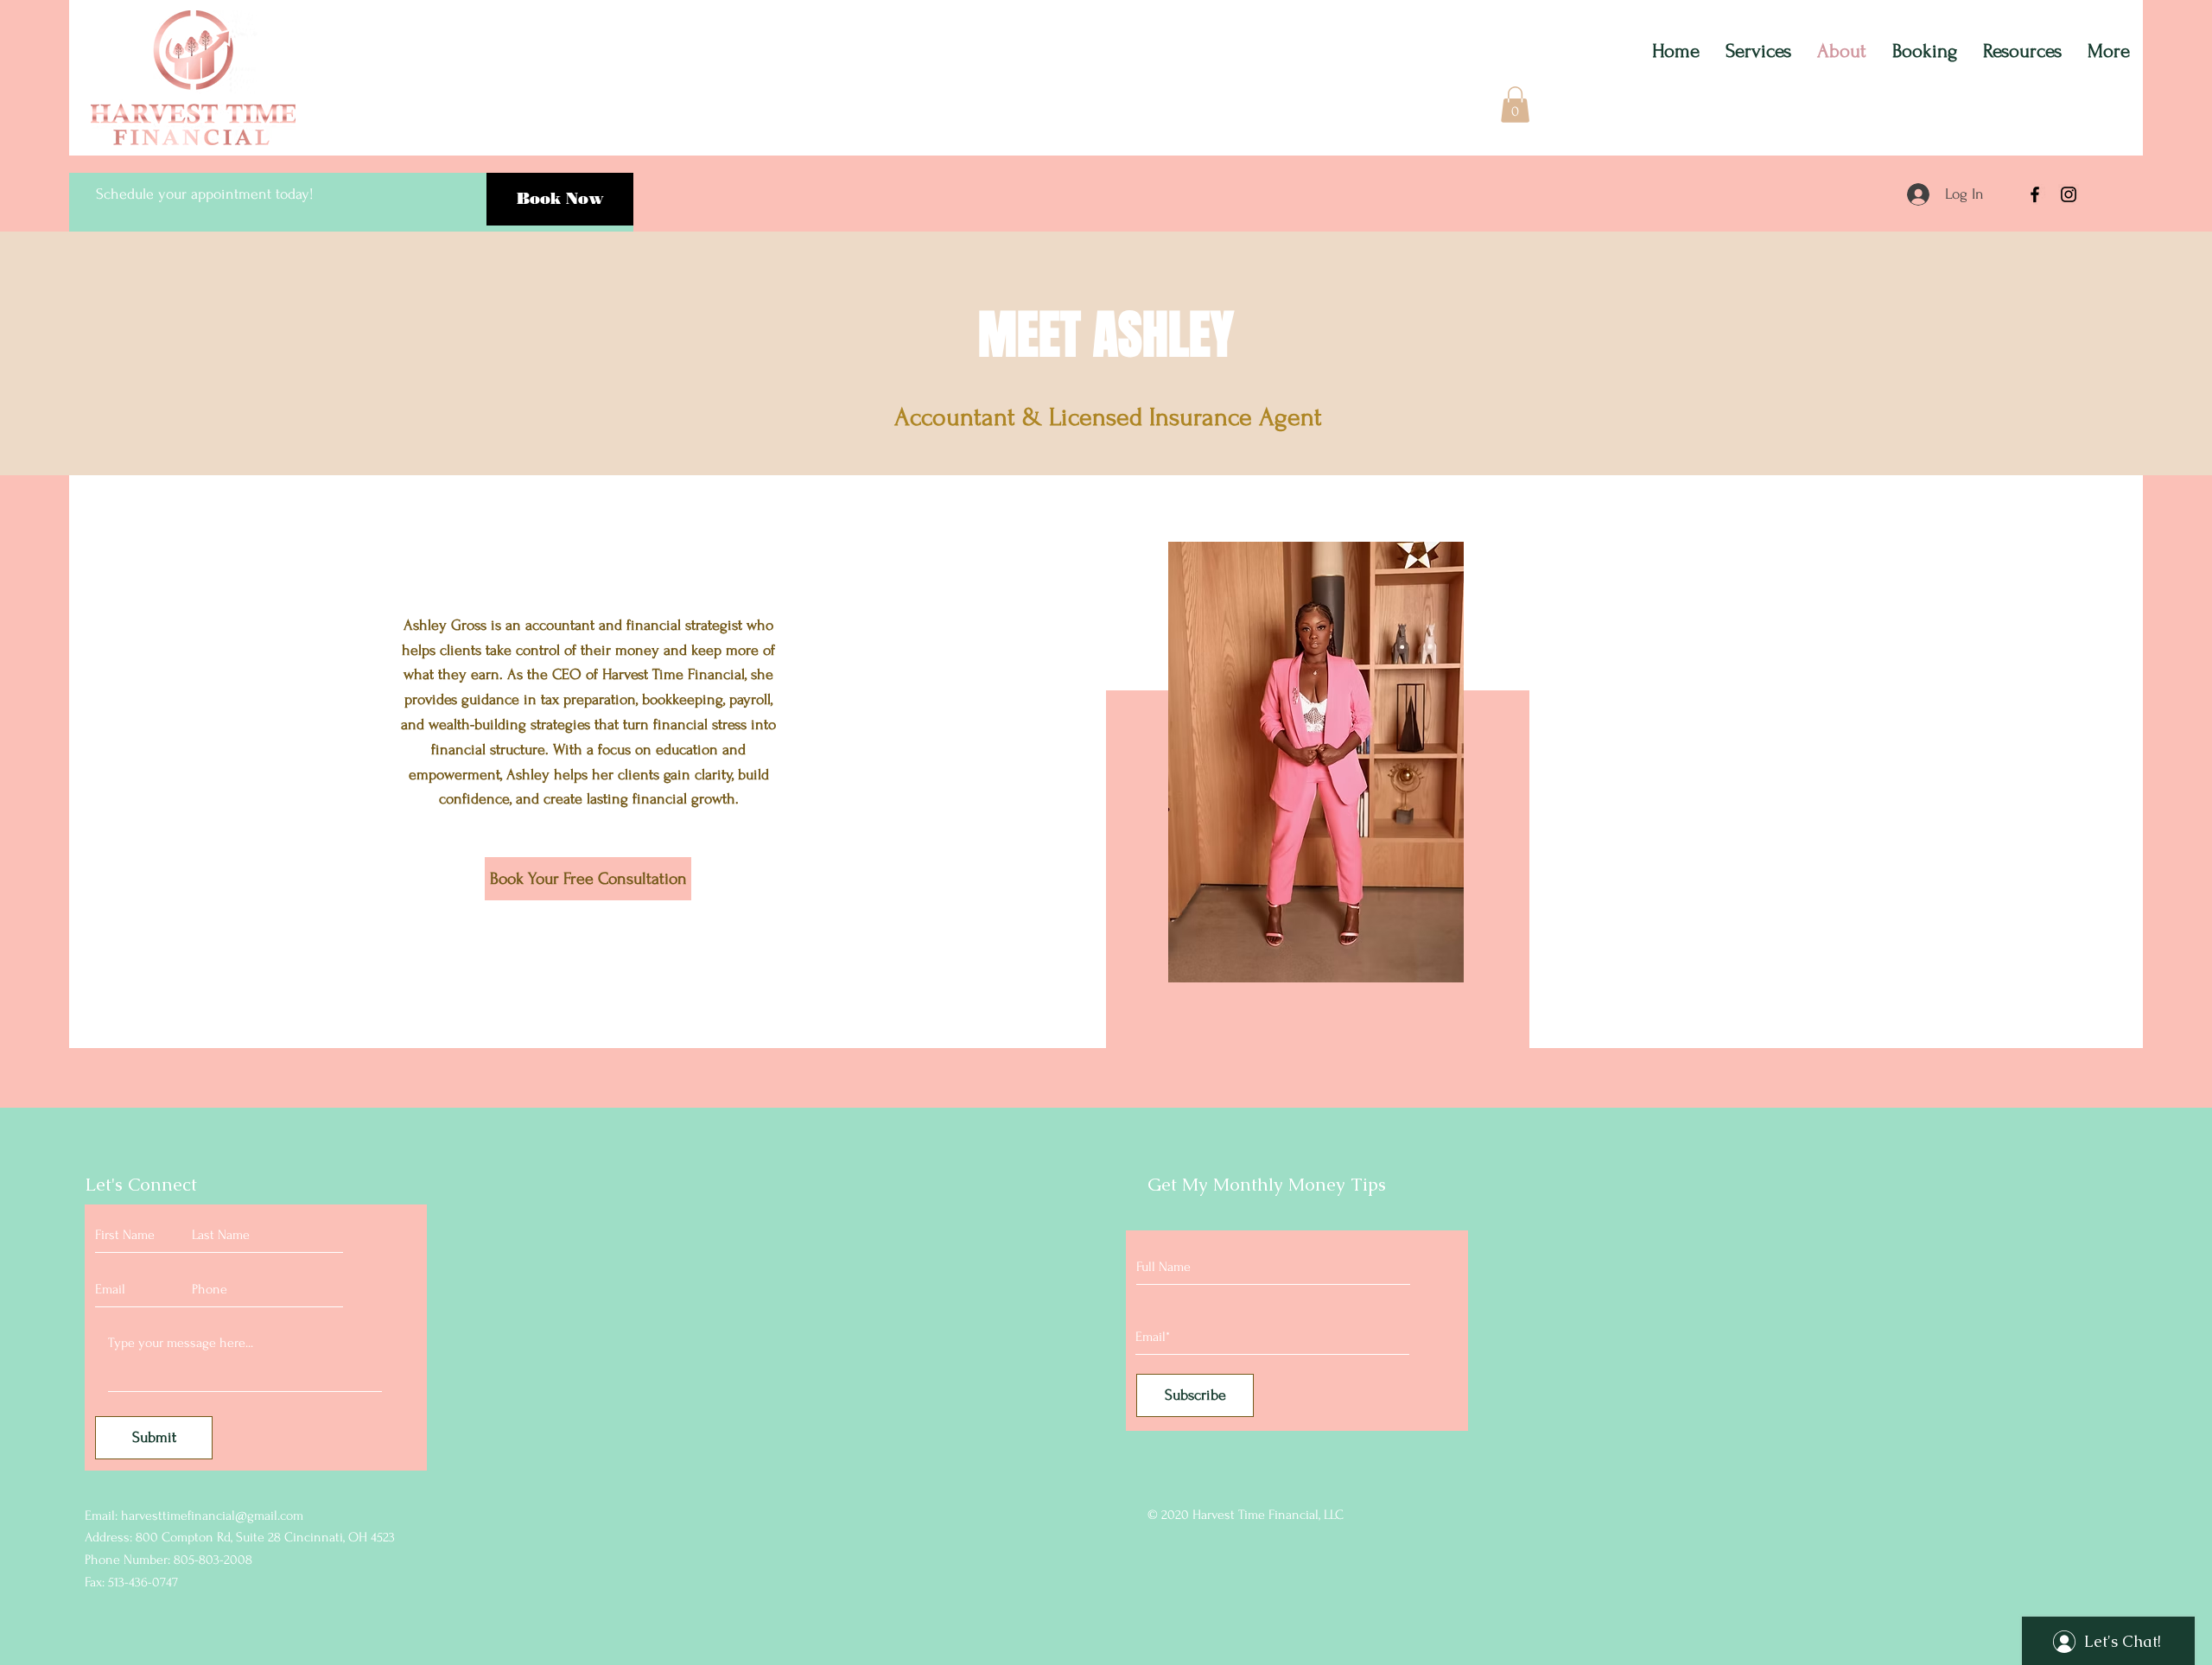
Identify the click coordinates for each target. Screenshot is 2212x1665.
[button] (1515, 105)
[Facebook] (2035, 194)
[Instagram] (2069, 194)
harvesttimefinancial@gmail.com (212, 1516)
